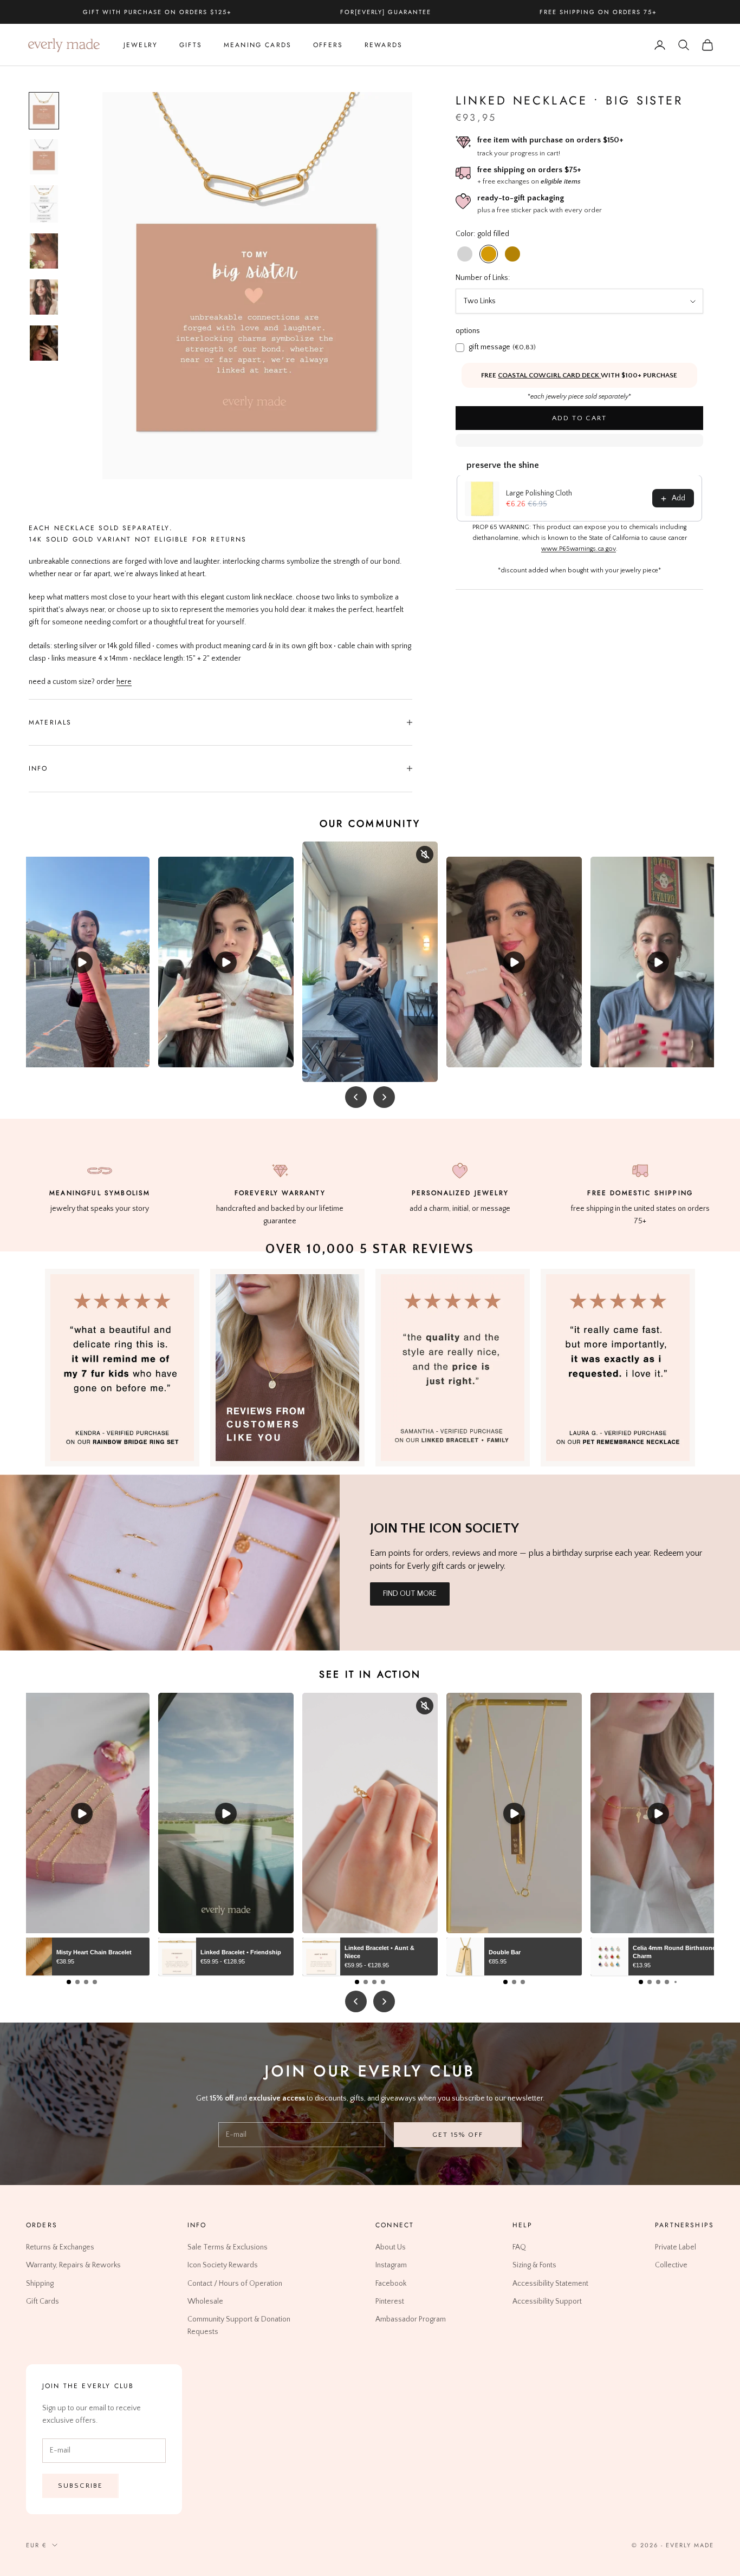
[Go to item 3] (44, 204)
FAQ (519, 2248)
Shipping (40, 2284)
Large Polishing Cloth (539, 494)
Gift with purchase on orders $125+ (157, 12)
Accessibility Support (547, 2301)
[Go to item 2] (44, 157)
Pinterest (390, 2301)
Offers (328, 45)
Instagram (391, 2266)
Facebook (391, 2284)
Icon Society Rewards (223, 2266)
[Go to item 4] (44, 251)
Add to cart (579, 418)
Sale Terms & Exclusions (228, 2248)
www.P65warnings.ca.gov (579, 549)
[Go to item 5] (44, 297)
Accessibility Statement (550, 2284)
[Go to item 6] (44, 343)
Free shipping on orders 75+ (598, 12)
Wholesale (205, 2301)
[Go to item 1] (44, 111)
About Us (391, 2248)
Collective (671, 2266)
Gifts (191, 45)
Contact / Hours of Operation (235, 2284)
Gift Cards (43, 2301)
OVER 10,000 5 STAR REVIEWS (370, 1249)
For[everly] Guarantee (386, 12)
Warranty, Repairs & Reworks (73, 2266)
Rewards (384, 45)
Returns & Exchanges (60, 2248)
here (124, 682)
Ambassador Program (411, 2319)
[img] (287, 1368)
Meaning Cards (258, 45)
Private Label (676, 2248)
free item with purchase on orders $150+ (550, 141)
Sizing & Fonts (534, 2266)
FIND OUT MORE (410, 1594)
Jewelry (141, 45)
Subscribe (80, 2486)
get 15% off (457, 2135)
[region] (257, 286)
